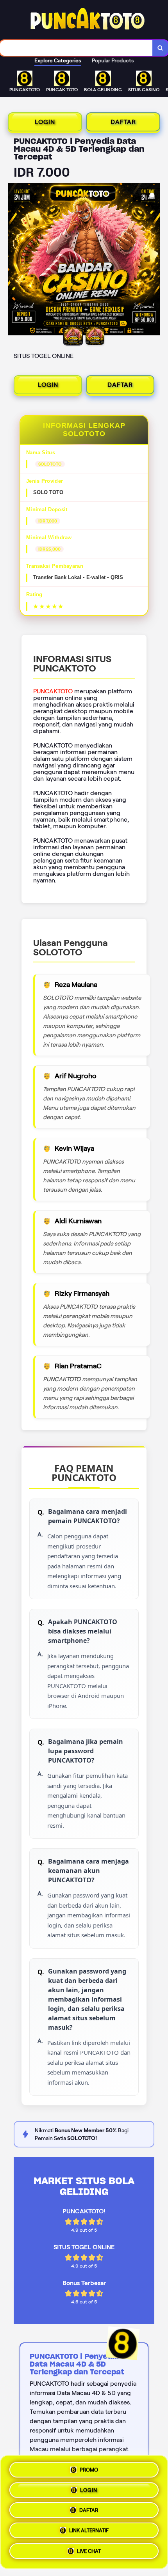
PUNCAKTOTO (53, 691)
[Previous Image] (14, 260)
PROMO (89, 2467)
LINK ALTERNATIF (89, 2533)
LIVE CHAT (89, 2554)
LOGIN (45, 122)
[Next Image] (154, 260)
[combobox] (76, 48)
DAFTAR (123, 122)
